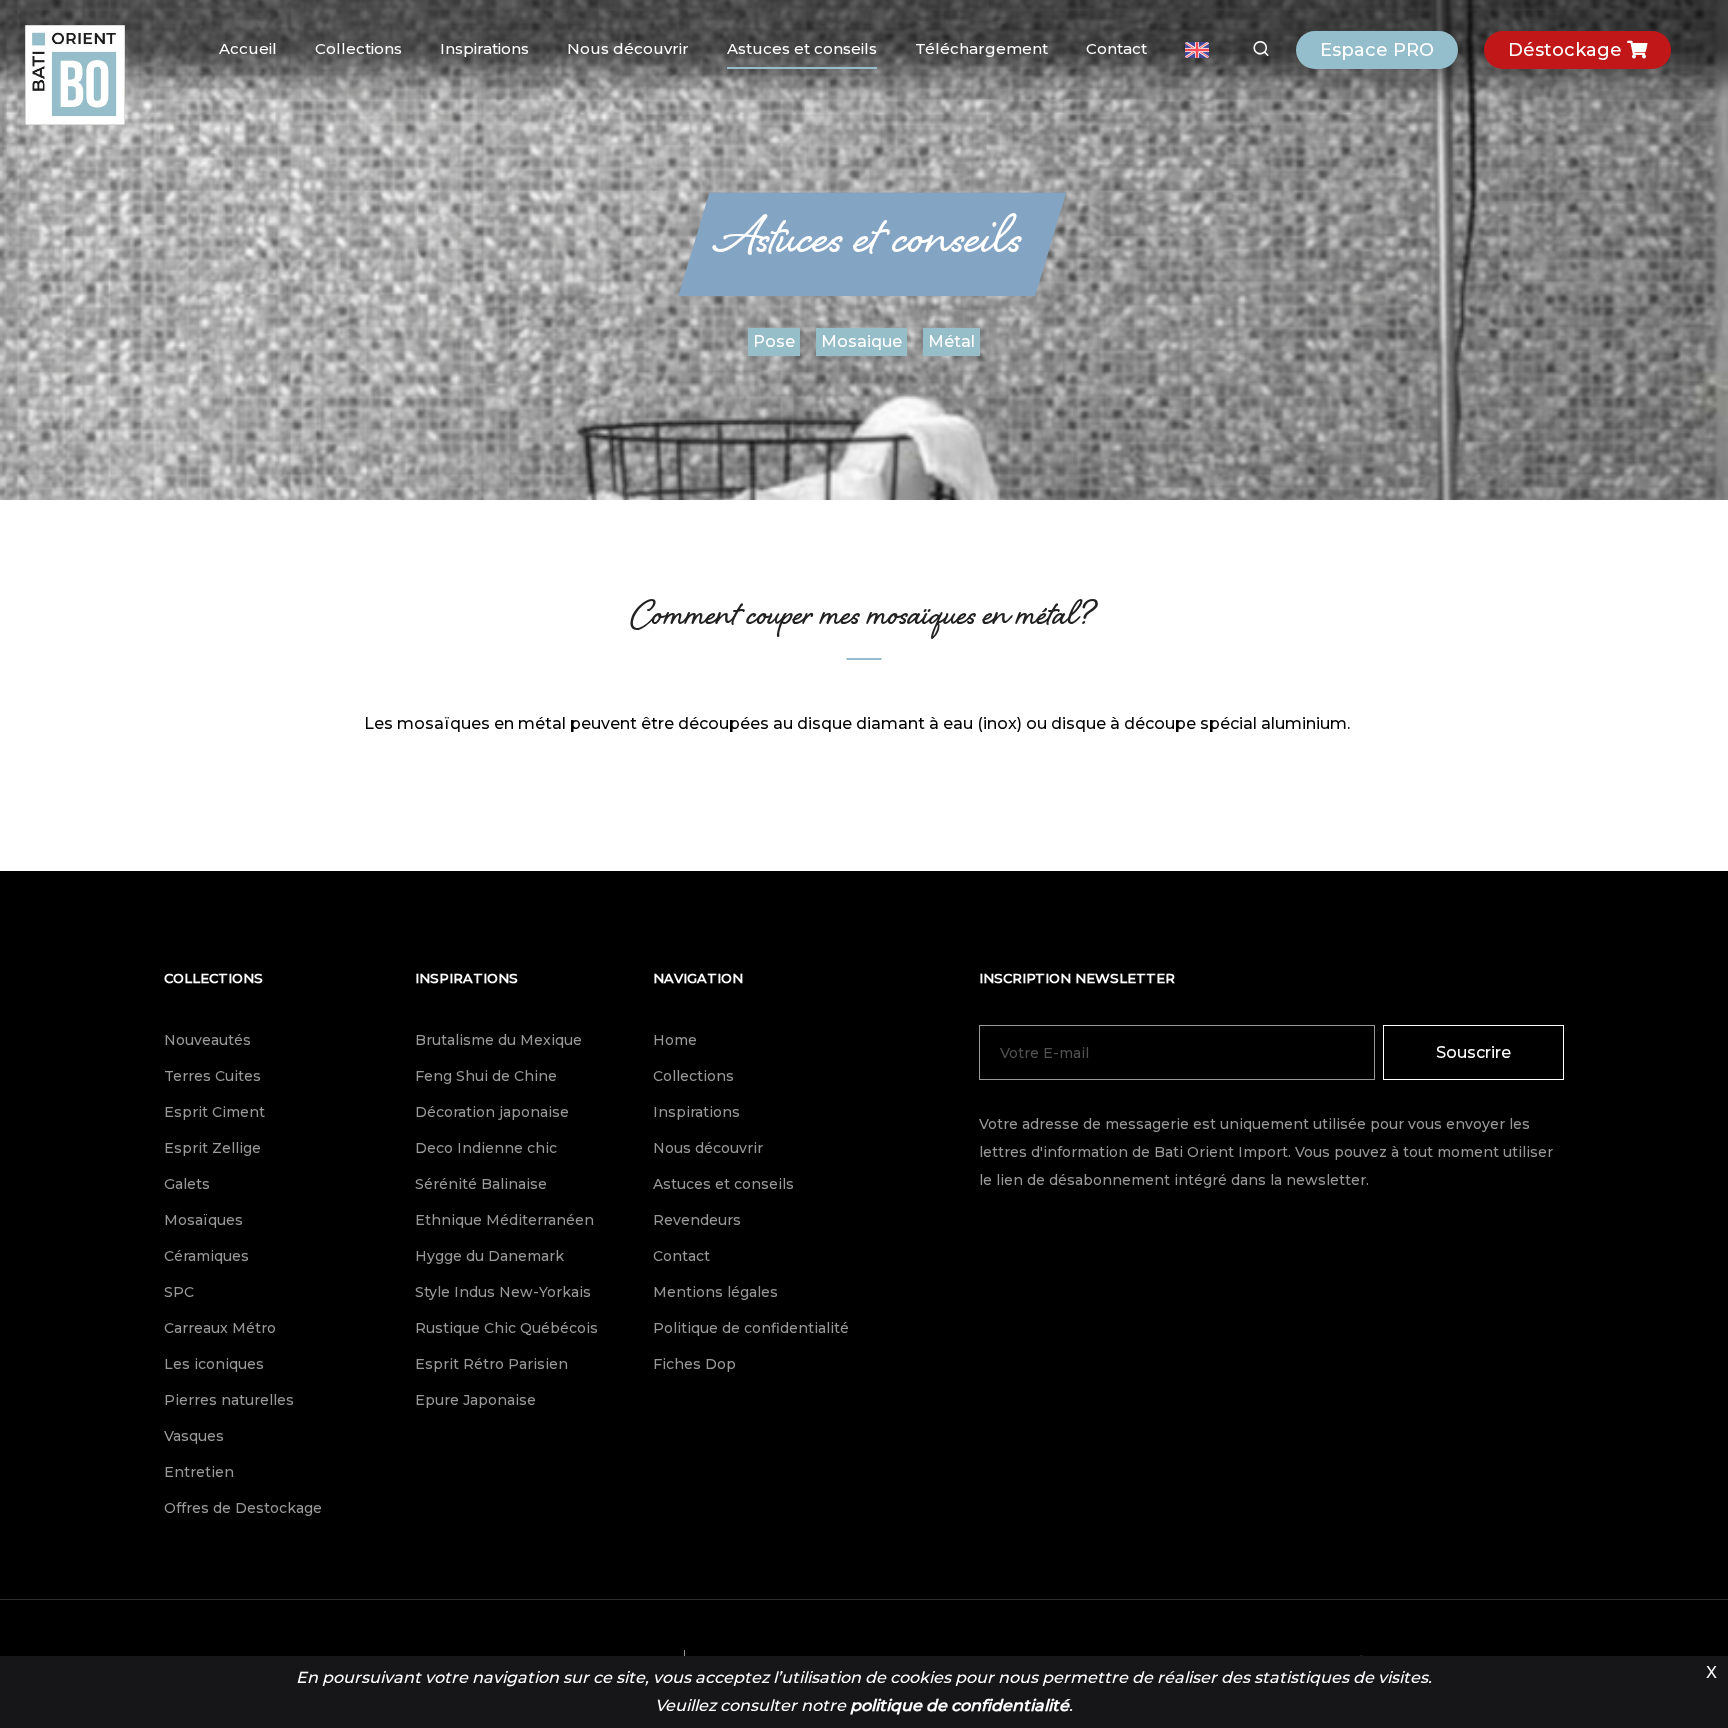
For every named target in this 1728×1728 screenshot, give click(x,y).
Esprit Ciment (214, 1112)
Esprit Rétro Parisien (491, 1364)
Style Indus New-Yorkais (503, 1292)
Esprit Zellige (212, 1148)
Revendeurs (697, 1220)
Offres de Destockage (243, 1508)
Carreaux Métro (220, 1328)
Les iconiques (214, 1364)
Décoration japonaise (492, 1112)
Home (675, 1040)
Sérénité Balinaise (481, 1184)
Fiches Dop (694, 1364)
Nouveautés (207, 1040)
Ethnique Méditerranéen (504, 1220)
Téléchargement (981, 48)
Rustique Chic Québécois (506, 1328)
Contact (1116, 48)
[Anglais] (1197, 50)
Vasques (194, 1436)
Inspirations (484, 48)
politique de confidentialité (959, 1705)
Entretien (199, 1472)
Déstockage (1567, 50)
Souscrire (1473, 1052)
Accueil (248, 48)
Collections (358, 48)
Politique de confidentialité (751, 1328)
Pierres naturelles (229, 1400)
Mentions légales (715, 1292)
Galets (187, 1184)
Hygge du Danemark (489, 1256)
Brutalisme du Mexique (498, 1040)
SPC (179, 1292)
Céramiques (206, 1256)
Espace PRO (1377, 50)
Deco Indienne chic (486, 1148)
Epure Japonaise (475, 1400)
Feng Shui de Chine (486, 1076)
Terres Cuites (212, 1076)
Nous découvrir (628, 48)
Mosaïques (203, 1220)
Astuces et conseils (802, 48)
